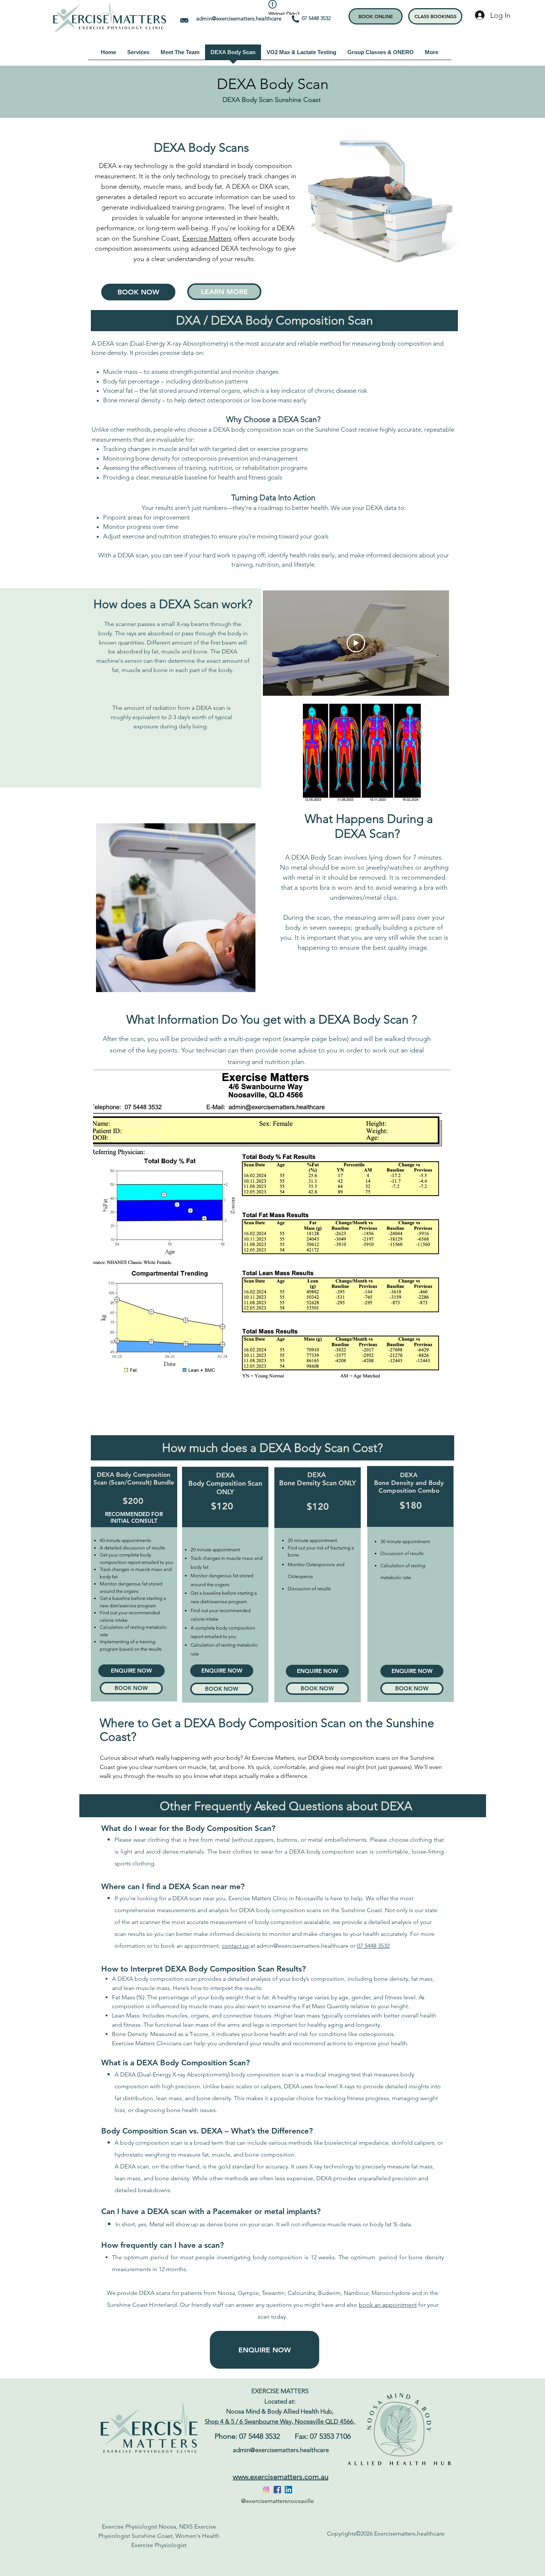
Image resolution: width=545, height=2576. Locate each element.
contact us (235, 1946)
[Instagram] (266, 2490)
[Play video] (356, 643)
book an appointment (388, 2305)
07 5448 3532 (319, 18)
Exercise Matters (207, 238)
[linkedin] (288, 2490)
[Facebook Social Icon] (277, 2490)
